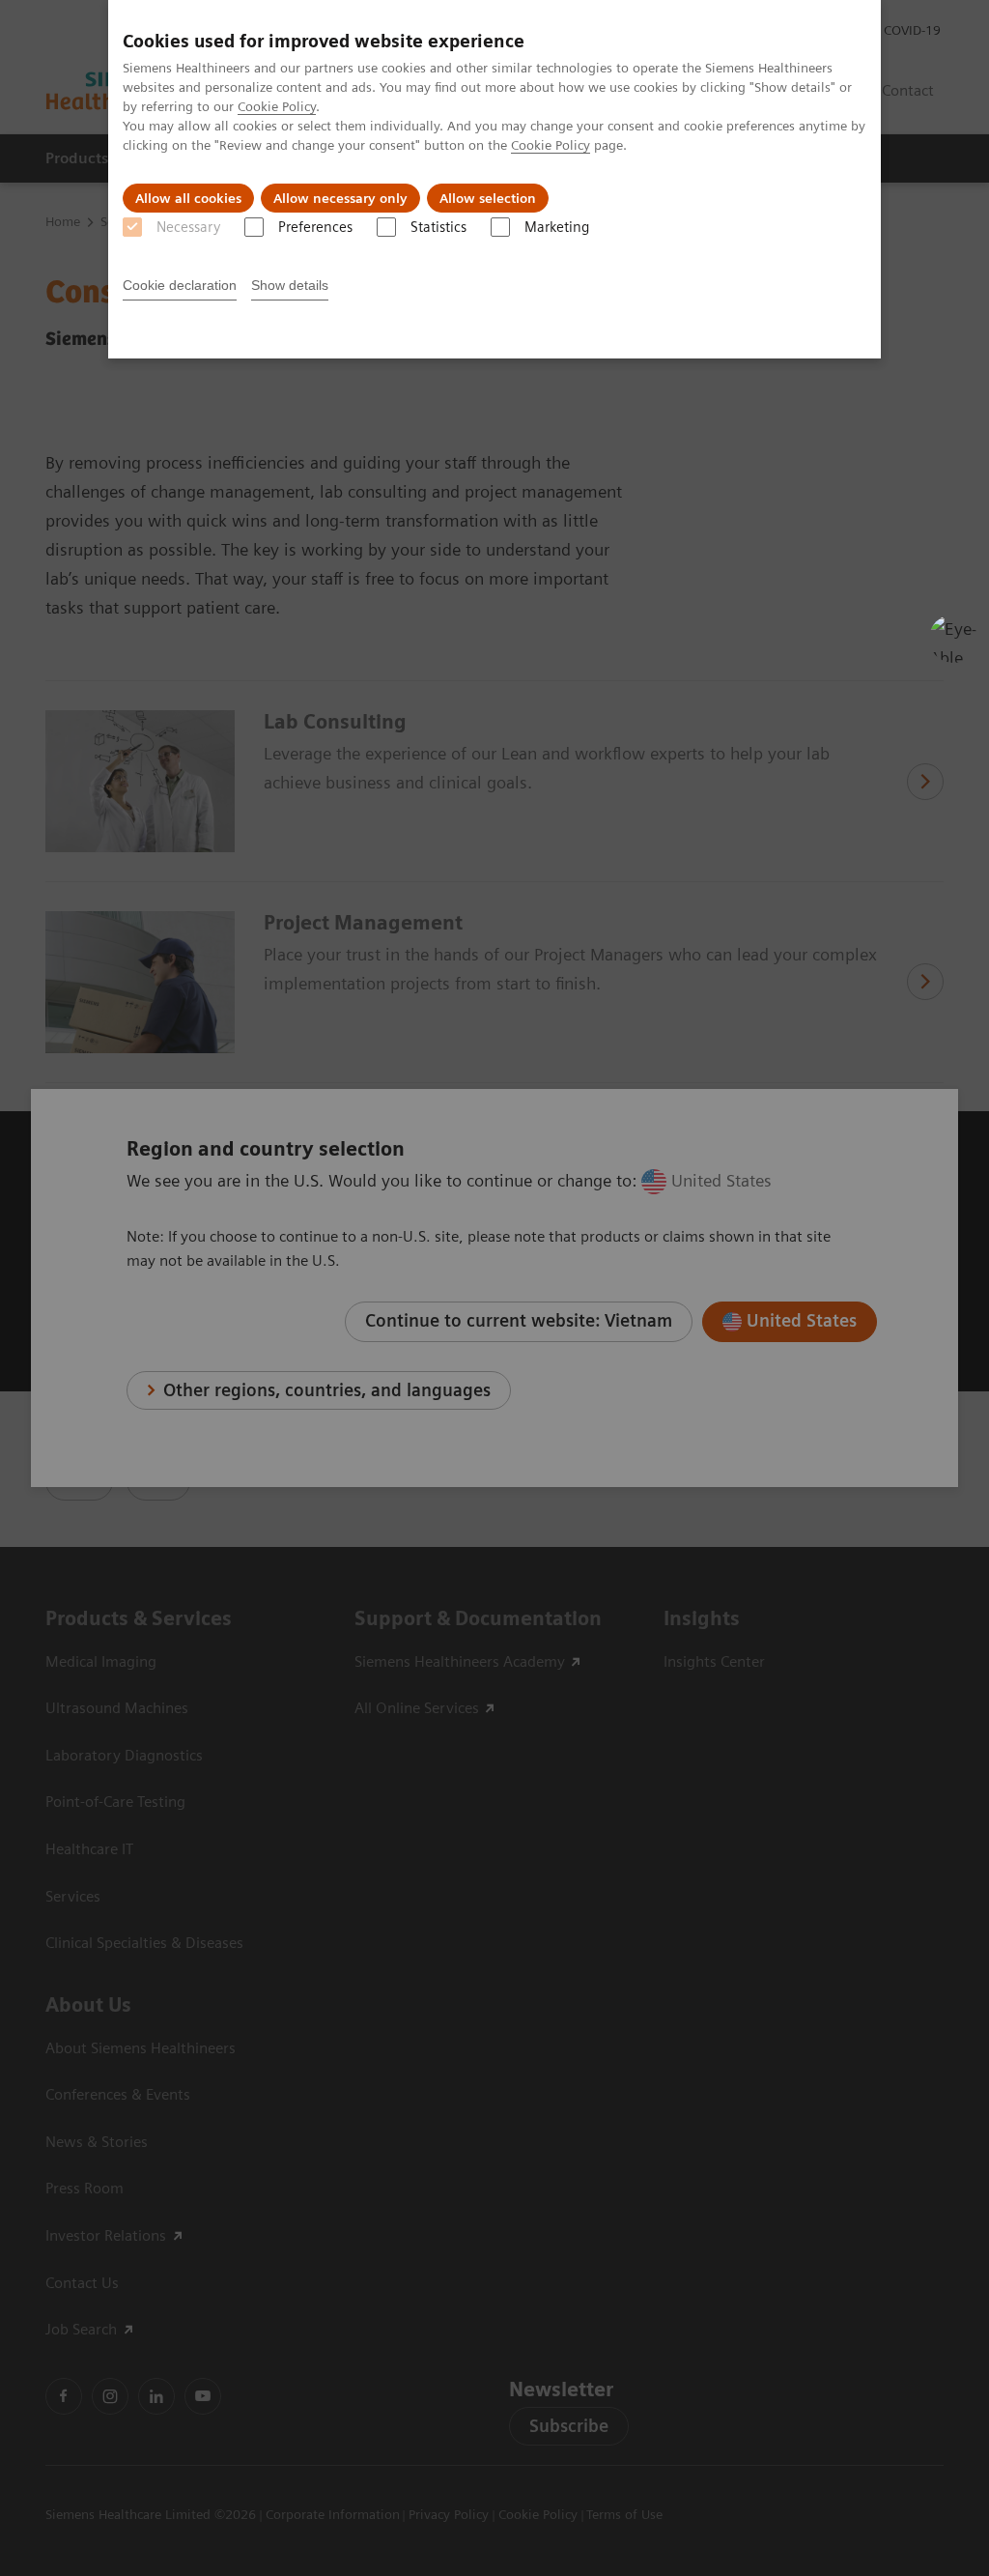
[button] (953, 639)
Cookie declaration (180, 285)
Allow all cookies (188, 198)
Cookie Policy (277, 106)
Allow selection (488, 198)
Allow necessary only (340, 198)
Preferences (315, 227)
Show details (290, 285)
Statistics (438, 227)
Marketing (557, 227)
